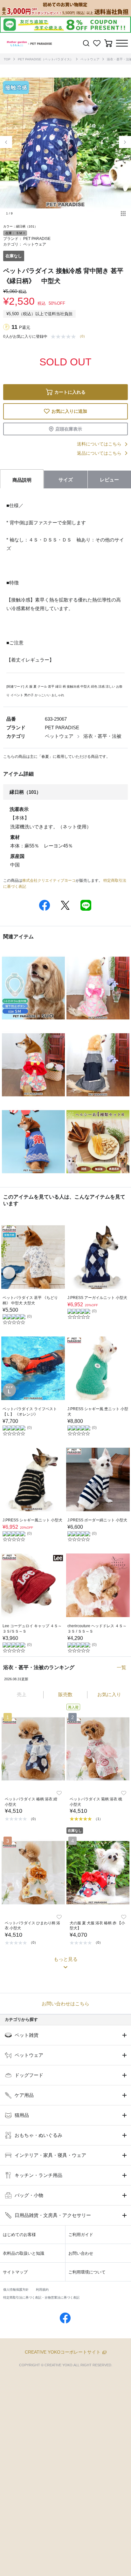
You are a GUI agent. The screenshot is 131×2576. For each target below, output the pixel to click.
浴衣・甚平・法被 (102, 736)
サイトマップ (15, 2272)
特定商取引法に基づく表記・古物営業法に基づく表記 (41, 2297)
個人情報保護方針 (16, 2290)
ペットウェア (90, 59)
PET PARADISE (37, 239)
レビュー (109, 480)
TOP (7, 59)
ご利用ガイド (81, 2235)
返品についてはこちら (99, 453)
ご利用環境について (87, 2272)
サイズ (66, 480)
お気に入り (109, 1694)
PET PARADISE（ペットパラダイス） (45, 59)
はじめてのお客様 (19, 2235)
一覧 (121, 1667)
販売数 (65, 1694)
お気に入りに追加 (69, 411)
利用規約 (42, 2290)
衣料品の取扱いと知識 (24, 2253)
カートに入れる (70, 392)
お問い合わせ (81, 2253)
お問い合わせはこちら (65, 2004)
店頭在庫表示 (69, 429)
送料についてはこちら (99, 444)
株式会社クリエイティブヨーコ (49, 880)
